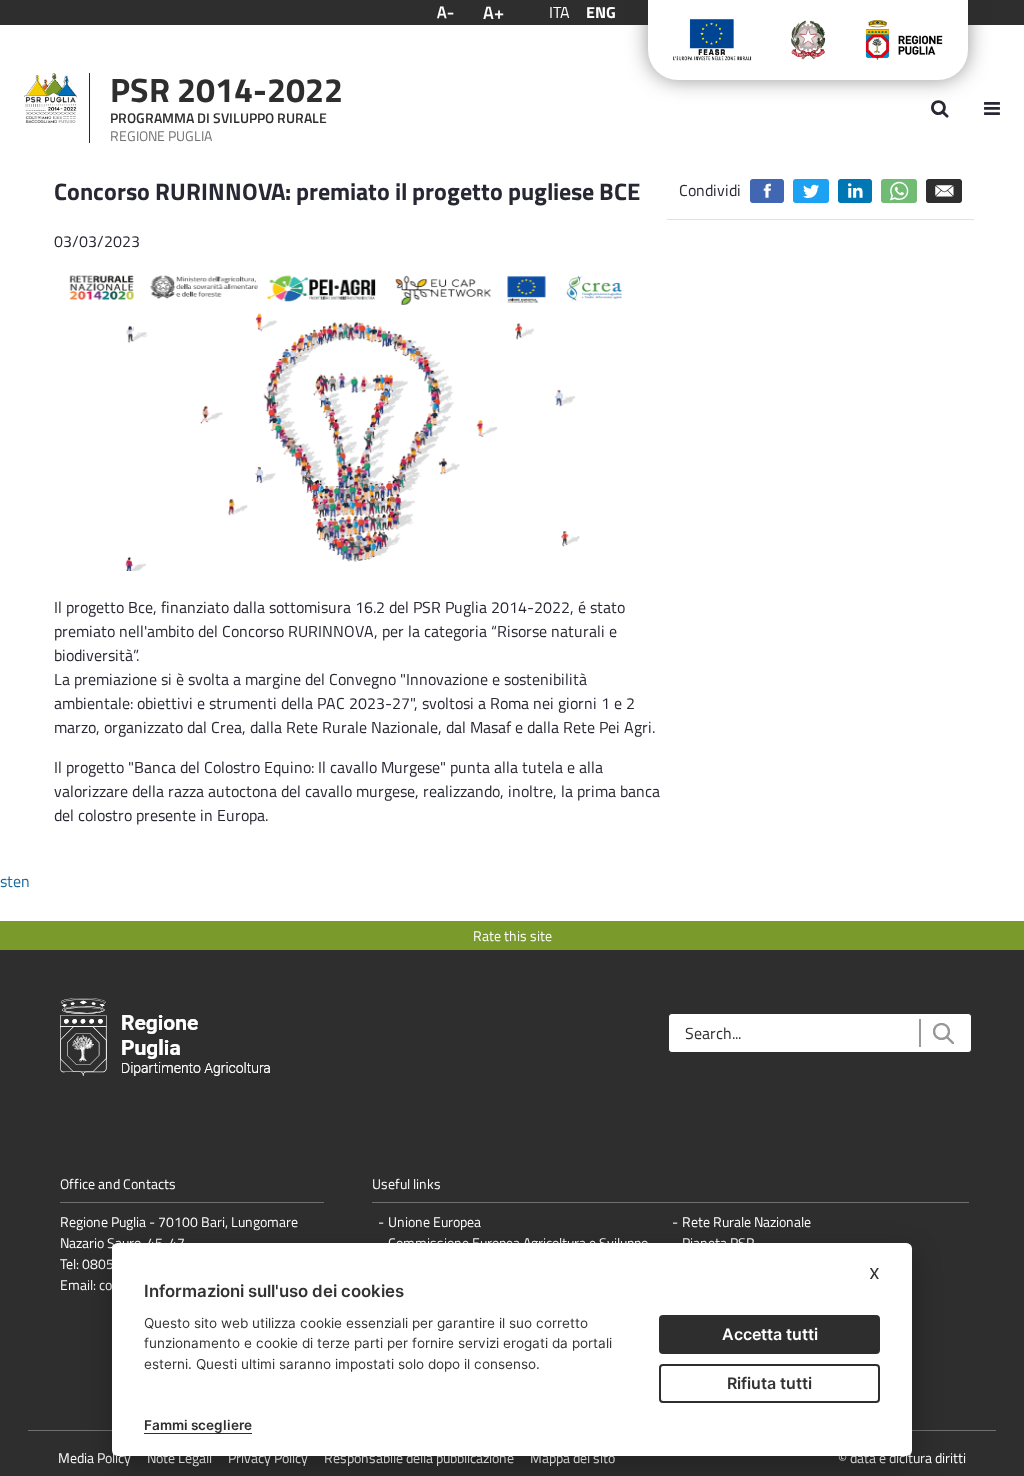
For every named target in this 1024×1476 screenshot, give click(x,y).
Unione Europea (434, 1221)
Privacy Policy (268, 1457)
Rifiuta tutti (769, 1383)
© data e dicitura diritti (902, 1457)
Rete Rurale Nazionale (746, 1221)
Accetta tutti (770, 1334)
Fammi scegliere (198, 1425)
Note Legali (179, 1457)
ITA (559, 12)
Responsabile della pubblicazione (419, 1457)
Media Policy (94, 1457)
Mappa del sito (572, 1457)
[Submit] (942, 1033)
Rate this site (512, 935)
